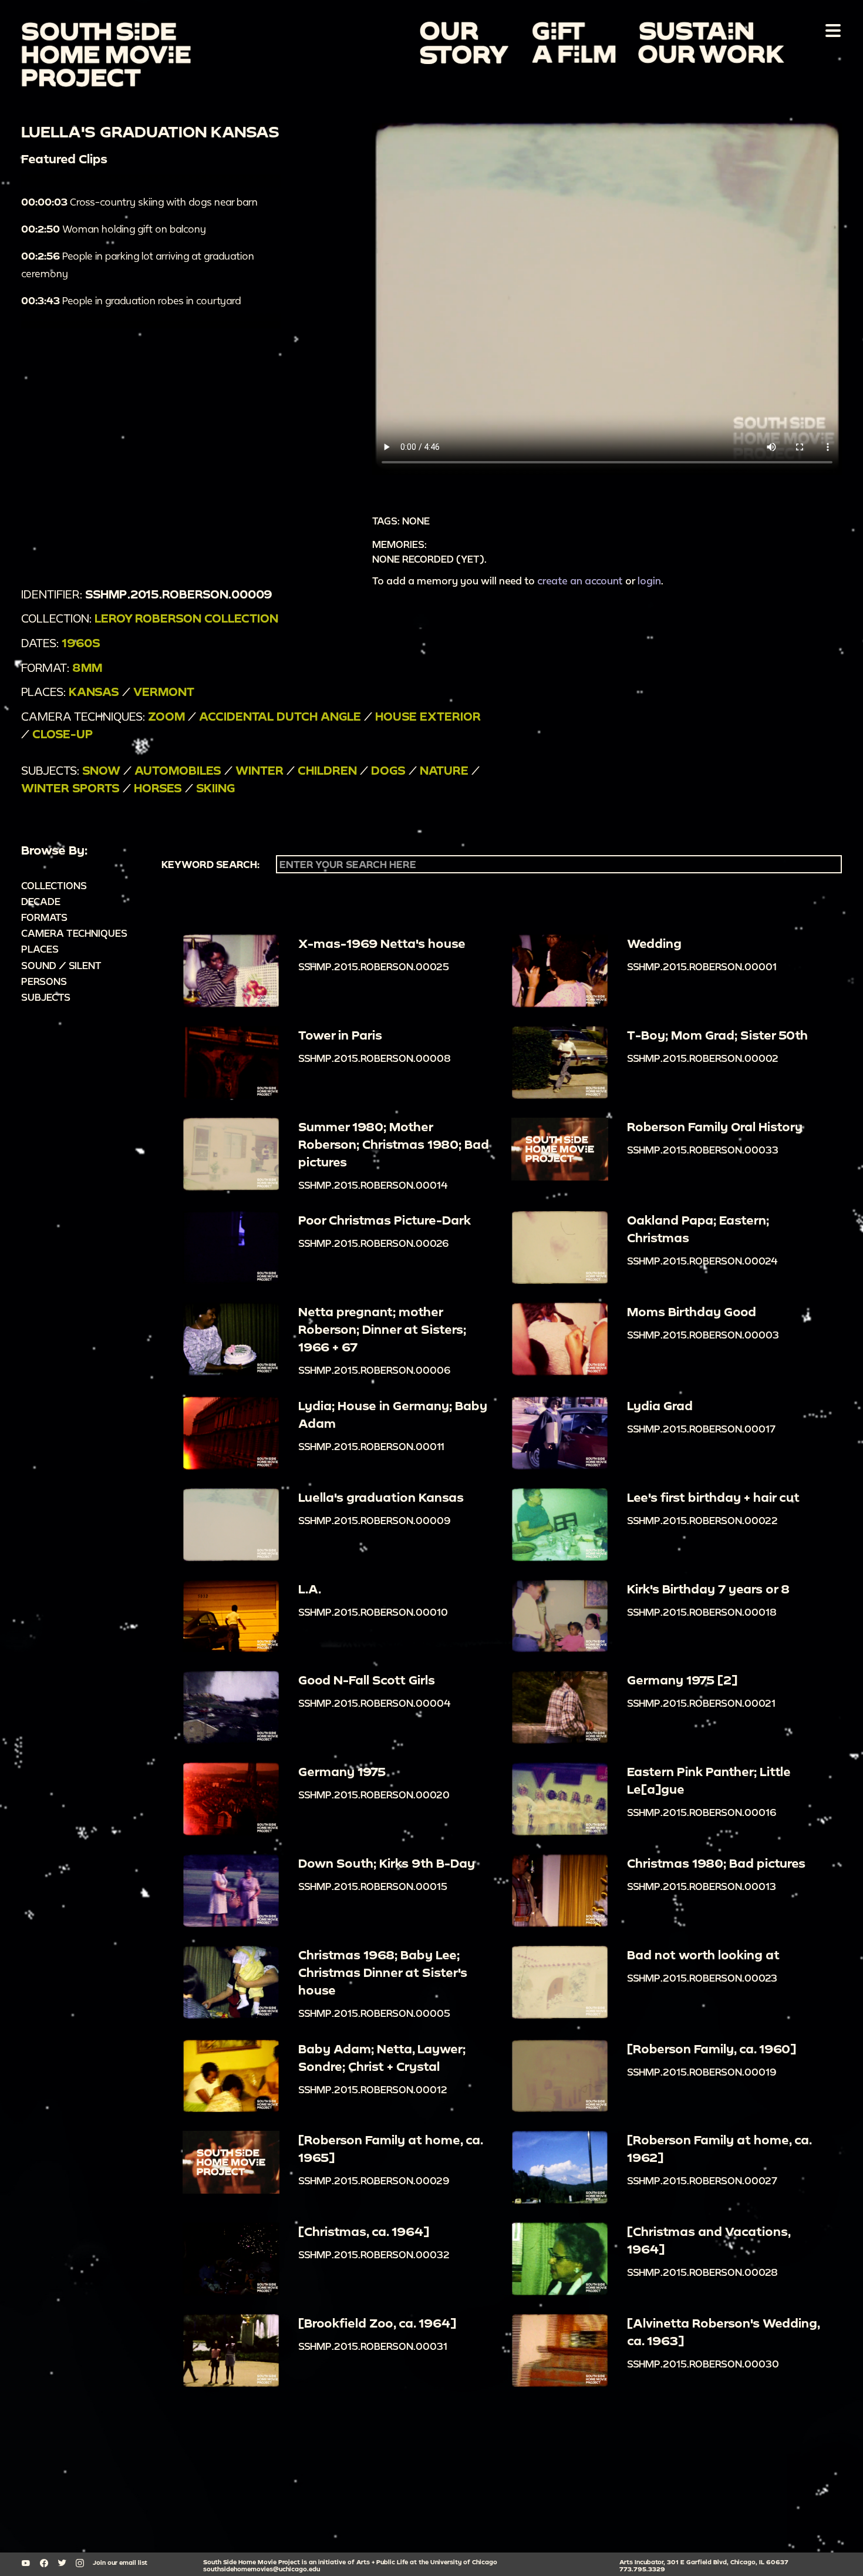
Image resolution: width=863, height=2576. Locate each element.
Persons (44, 981)
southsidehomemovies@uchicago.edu (262, 2569)
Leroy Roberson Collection (186, 618)
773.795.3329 (642, 2569)
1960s (81, 643)
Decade (41, 901)
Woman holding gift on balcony (114, 229)
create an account (580, 581)
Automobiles (178, 770)
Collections (54, 885)
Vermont (164, 692)
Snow (101, 770)
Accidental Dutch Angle (280, 716)
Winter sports (70, 788)
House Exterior (428, 716)
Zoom (166, 716)
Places (40, 949)
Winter (259, 770)
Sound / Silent (61, 965)
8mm (87, 667)
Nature (444, 770)
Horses (158, 788)
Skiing (215, 788)
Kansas (94, 692)
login (649, 581)
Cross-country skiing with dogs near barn (139, 202)
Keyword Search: (210, 865)
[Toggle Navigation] (831, 30)
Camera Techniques (74, 933)
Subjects (46, 997)
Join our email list (120, 2562)
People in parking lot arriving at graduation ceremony (138, 265)
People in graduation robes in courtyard (131, 300)
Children (327, 770)
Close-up (63, 734)
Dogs (388, 770)
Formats (44, 917)
